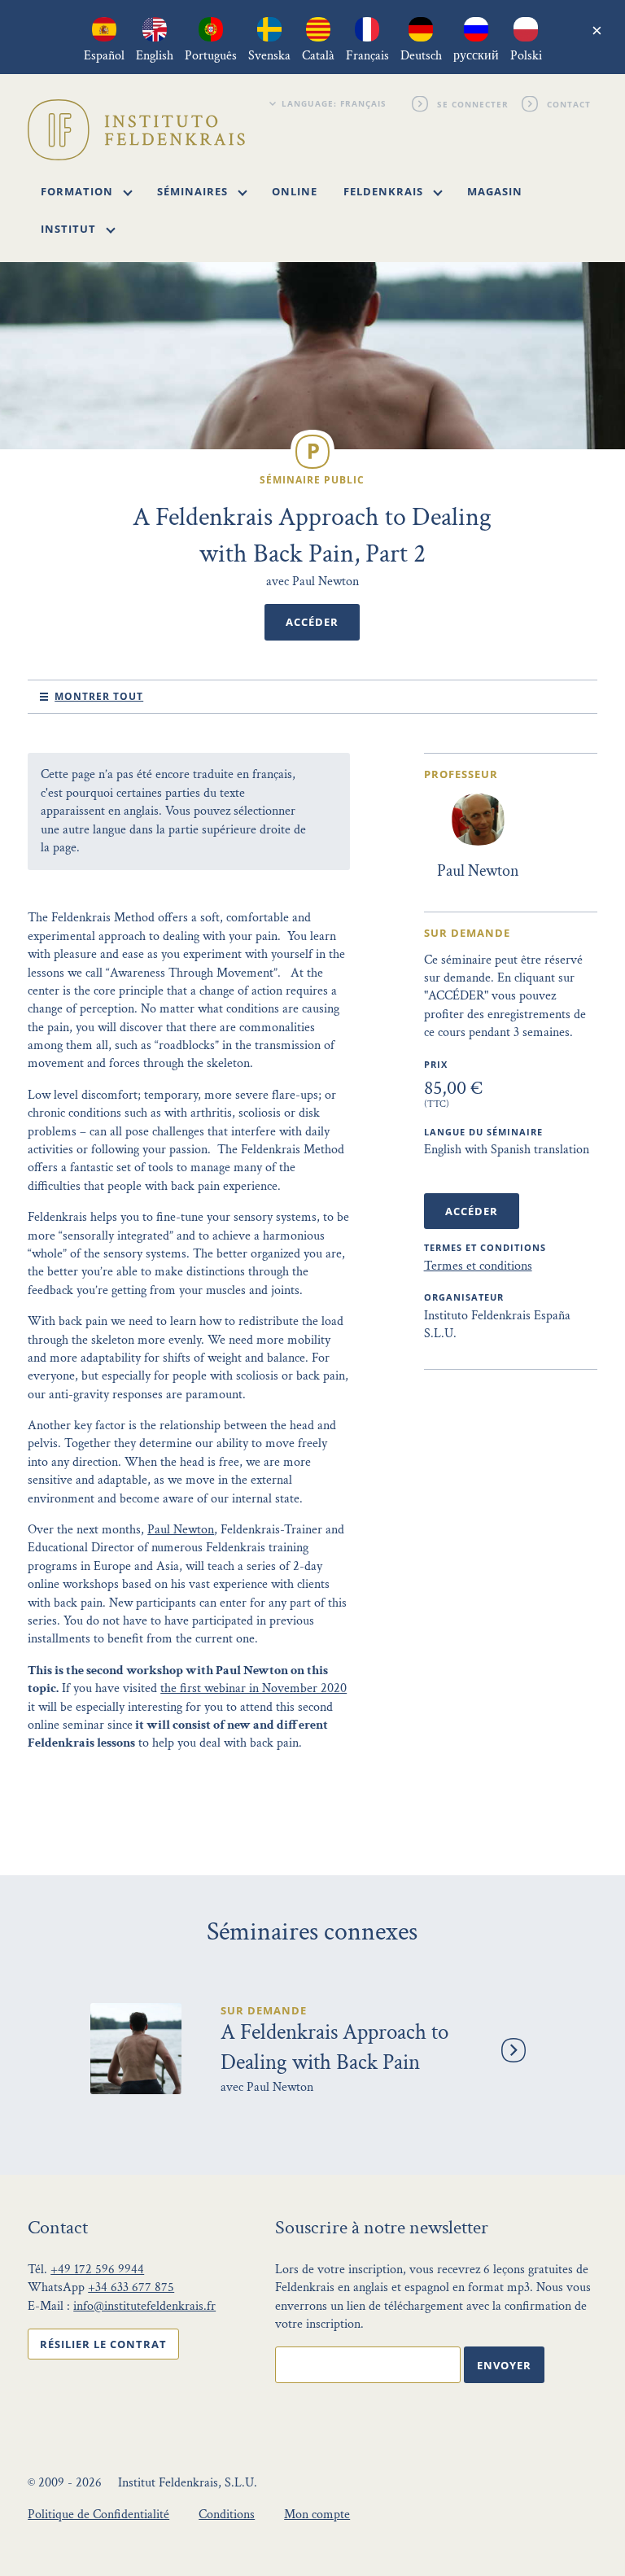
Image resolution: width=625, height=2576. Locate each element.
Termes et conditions (478, 1266)
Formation (79, 191)
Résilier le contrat (103, 2344)
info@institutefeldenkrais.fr (144, 2306)
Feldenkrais (385, 191)
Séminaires (194, 191)
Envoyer (504, 2365)
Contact (569, 103)
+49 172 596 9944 (97, 2270)
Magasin (495, 191)
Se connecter (473, 103)
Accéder (312, 622)
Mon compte (317, 2515)
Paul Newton (181, 1530)
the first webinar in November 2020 (253, 1688)
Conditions (227, 2515)
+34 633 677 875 (131, 2287)
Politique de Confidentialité (98, 2515)
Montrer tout (99, 696)
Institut (70, 229)
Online (295, 191)
